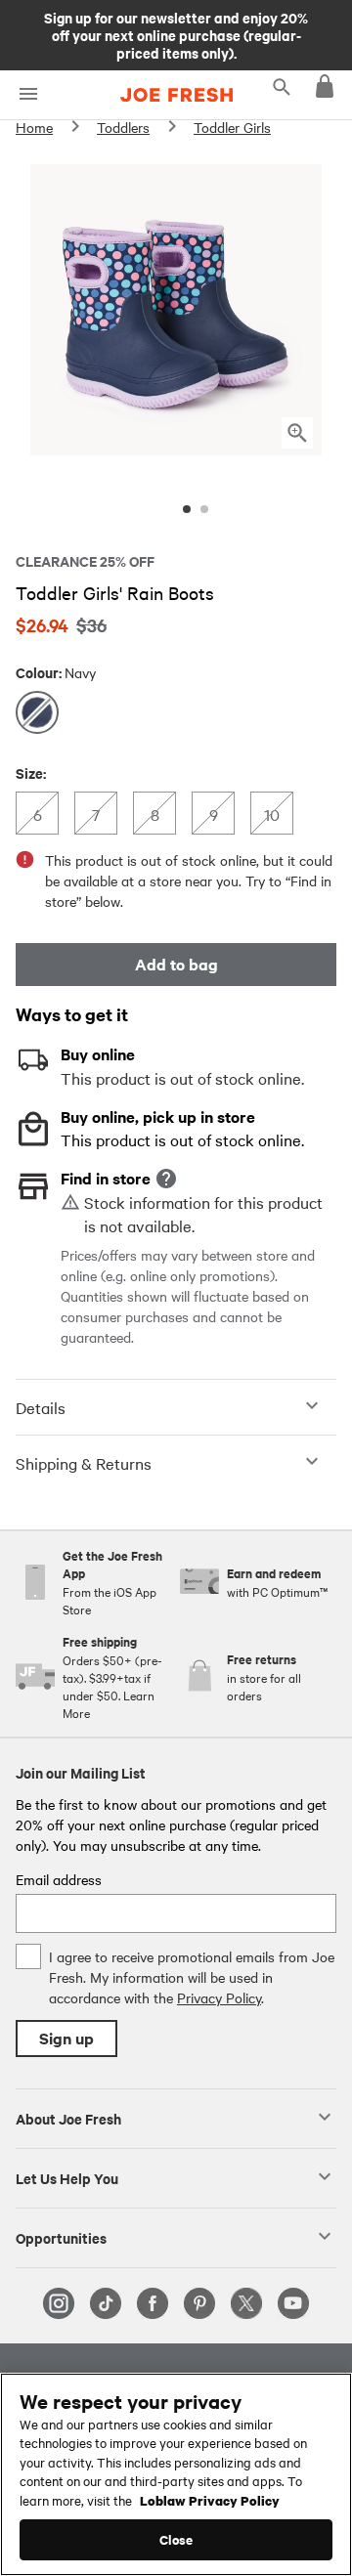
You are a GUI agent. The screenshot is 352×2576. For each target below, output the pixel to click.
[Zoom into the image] (297, 433)
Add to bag (176, 964)
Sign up (66, 2038)
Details (41, 1407)
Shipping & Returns (84, 1463)
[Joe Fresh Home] (176, 95)
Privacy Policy (219, 1997)
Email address (59, 1879)
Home (34, 127)
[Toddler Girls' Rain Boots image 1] (187, 509)
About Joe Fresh (68, 2118)
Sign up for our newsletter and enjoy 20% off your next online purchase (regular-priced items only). (176, 34)
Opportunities (61, 2237)
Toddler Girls (232, 127)
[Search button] (282, 86)
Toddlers (123, 127)
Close (176, 2539)
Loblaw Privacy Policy (210, 2500)
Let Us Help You (67, 2177)
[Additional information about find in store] (166, 1179)
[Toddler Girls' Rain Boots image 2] (204, 509)
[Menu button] (28, 94)
